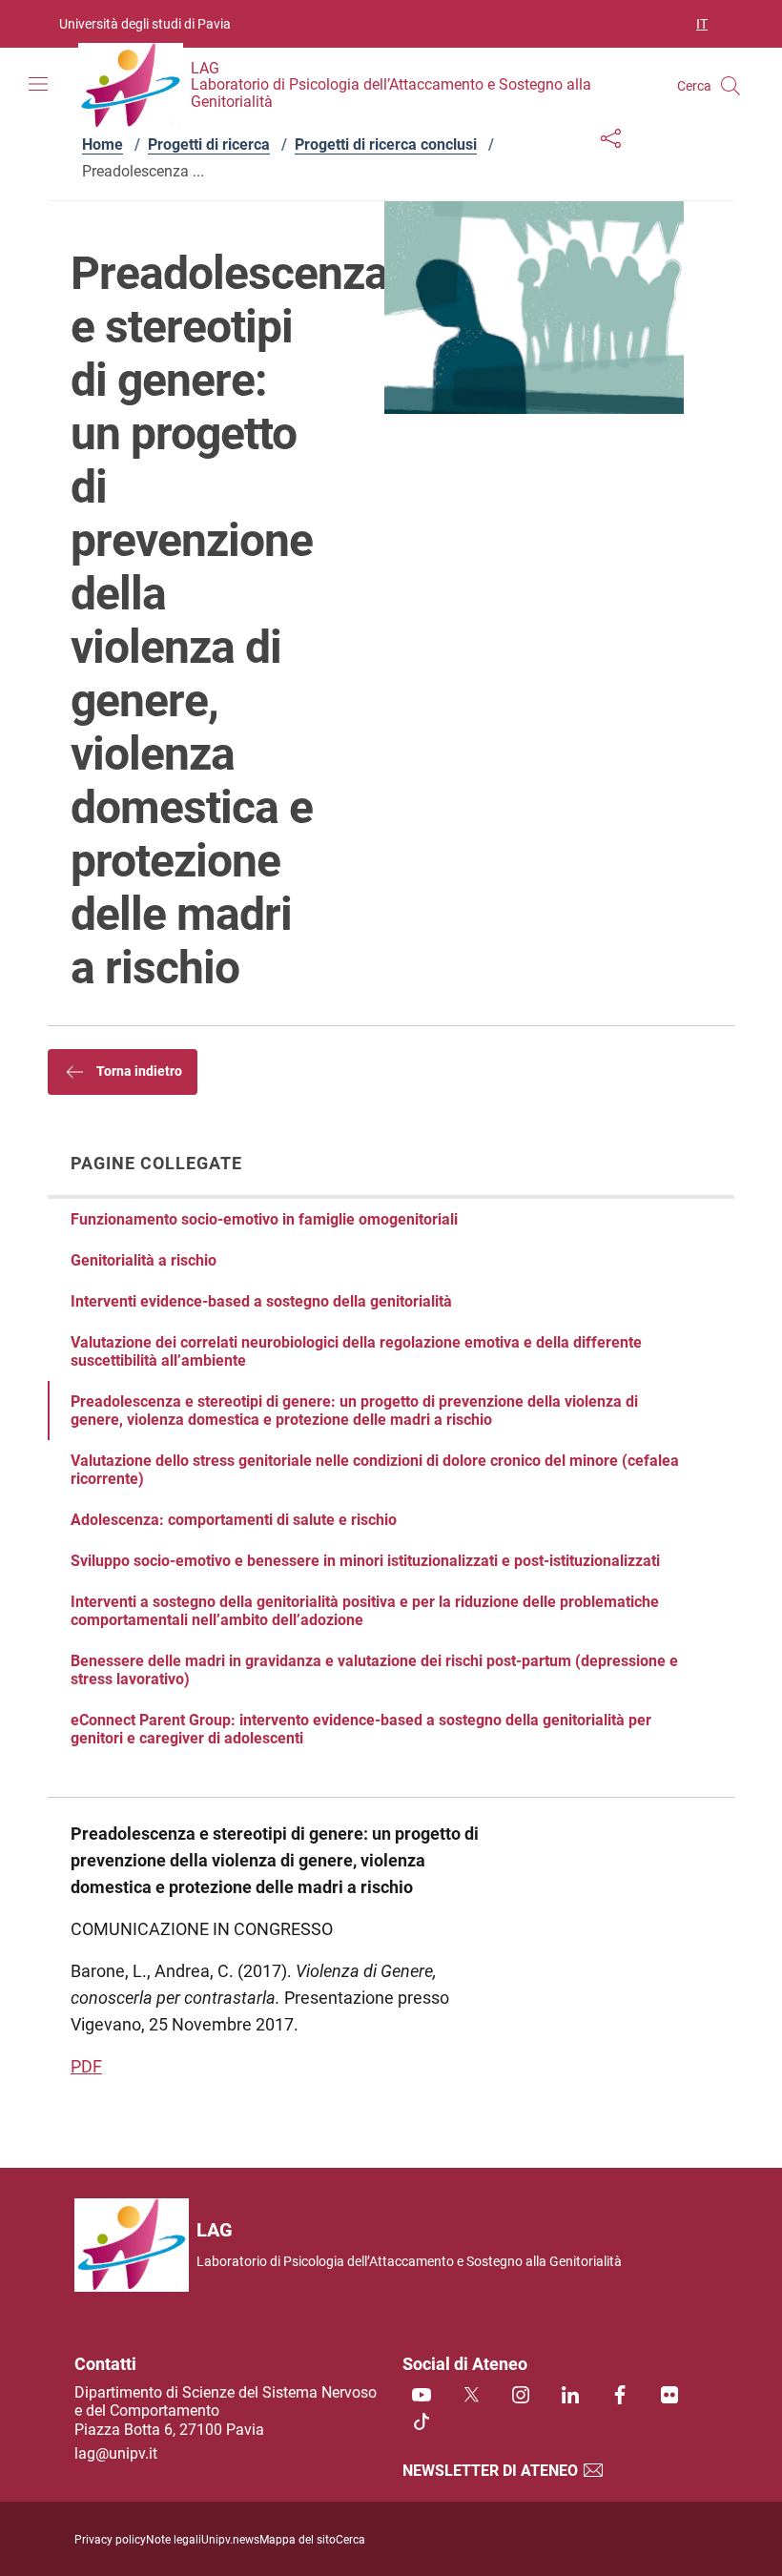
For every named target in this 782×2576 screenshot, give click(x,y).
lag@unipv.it (116, 2453)
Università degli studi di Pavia (145, 24)
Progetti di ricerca (209, 144)
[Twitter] (471, 2396)
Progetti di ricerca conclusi (386, 144)
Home (103, 144)
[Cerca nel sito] (731, 86)
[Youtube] (422, 2396)
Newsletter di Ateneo (492, 2471)
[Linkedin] (570, 2396)
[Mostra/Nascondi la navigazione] (38, 84)
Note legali (174, 2540)
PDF (86, 2066)
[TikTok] (422, 2423)
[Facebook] (620, 2396)
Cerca (350, 2540)
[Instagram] (521, 2396)
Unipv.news (230, 2540)
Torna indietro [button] (138, 1071)
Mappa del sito (298, 2540)
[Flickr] (669, 2396)
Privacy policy (110, 2540)
